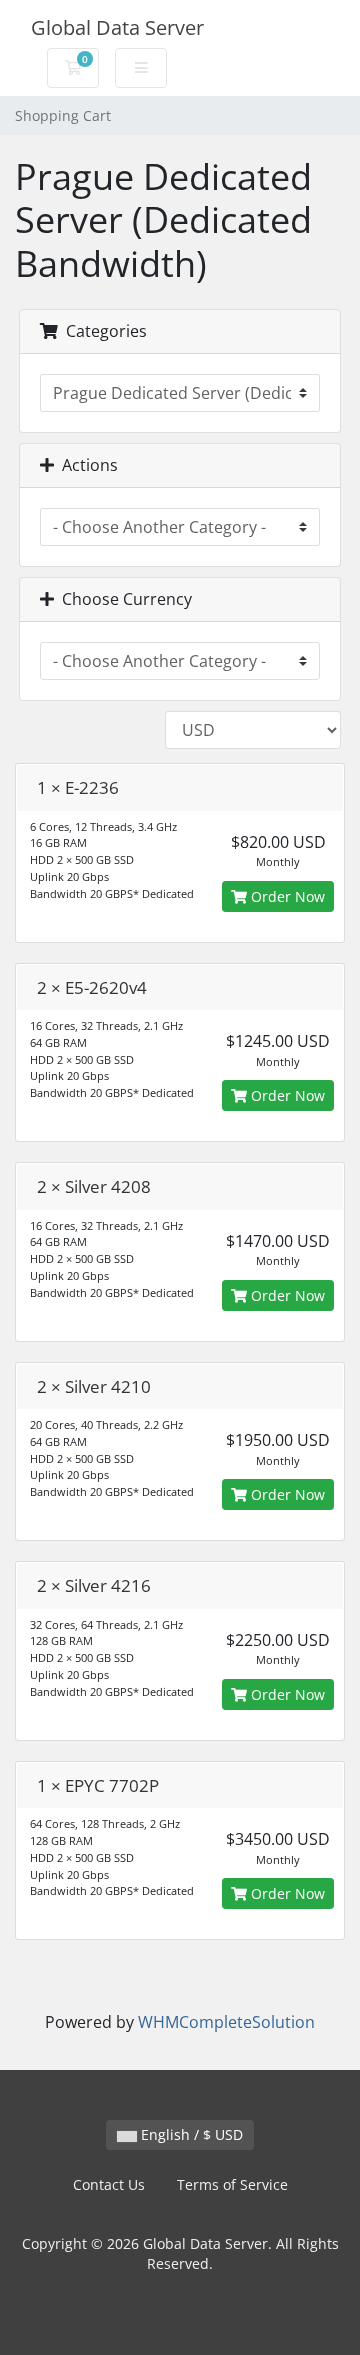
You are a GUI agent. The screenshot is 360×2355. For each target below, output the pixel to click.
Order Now (286, 896)
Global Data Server (117, 27)
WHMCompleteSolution (226, 2022)
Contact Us (109, 2184)
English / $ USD (190, 2134)
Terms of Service (232, 2184)
